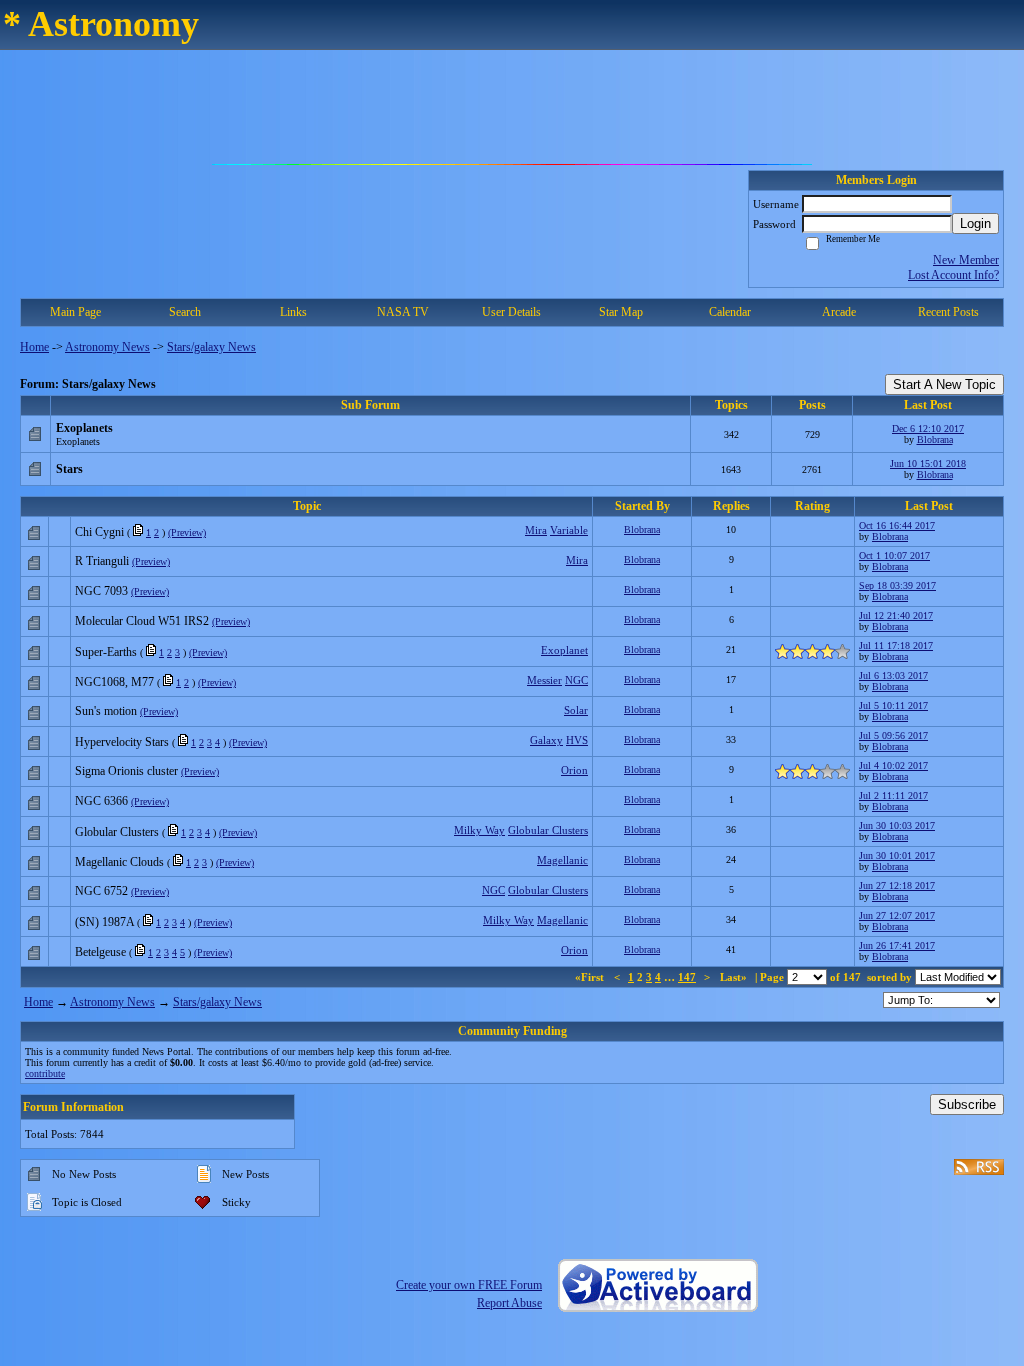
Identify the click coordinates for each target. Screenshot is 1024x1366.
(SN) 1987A (104, 922)
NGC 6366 (101, 801)
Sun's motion (106, 711)
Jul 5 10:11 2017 (893, 705)
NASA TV (403, 312)
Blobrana (935, 439)
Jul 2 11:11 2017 (893, 795)
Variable (569, 530)
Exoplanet (564, 650)
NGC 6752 (101, 891)
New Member (966, 260)
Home (34, 347)
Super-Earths (106, 652)
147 (687, 977)
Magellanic (562, 860)
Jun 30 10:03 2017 (897, 825)
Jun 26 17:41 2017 (897, 945)
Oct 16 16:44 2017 (897, 525)
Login (975, 223)
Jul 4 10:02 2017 (893, 765)
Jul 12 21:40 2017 (896, 615)
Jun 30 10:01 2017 (897, 855)
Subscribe (967, 1104)
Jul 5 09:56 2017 (893, 735)
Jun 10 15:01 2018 (928, 463)
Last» (735, 977)
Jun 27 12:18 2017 (897, 885)
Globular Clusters (117, 832)
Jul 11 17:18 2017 (896, 645)
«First (591, 977)
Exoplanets (84, 428)
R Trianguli (102, 561)
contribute (45, 1073)
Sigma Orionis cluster (126, 771)
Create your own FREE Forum (469, 1285)
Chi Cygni (99, 532)
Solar (576, 710)
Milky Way (479, 830)
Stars (69, 469)
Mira (536, 530)
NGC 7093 (101, 591)
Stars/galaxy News (211, 347)
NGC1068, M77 (114, 682)
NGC (576, 680)
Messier (544, 680)
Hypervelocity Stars (122, 742)
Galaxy (546, 740)
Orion (574, 770)
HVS (577, 740)
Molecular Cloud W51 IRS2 (142, 621)
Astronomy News (107, 347)
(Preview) (187, 532)
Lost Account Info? (953, 275)
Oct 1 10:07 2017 (894, 555)
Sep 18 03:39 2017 (897, 585)
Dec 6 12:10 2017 (928, 428)
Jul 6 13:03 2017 (893, 675)
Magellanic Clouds (119, 862)
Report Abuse (509, 1303)
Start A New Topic (944, 384)
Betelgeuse (100, 952)
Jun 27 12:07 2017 (897, 915)
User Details (511, 312)
